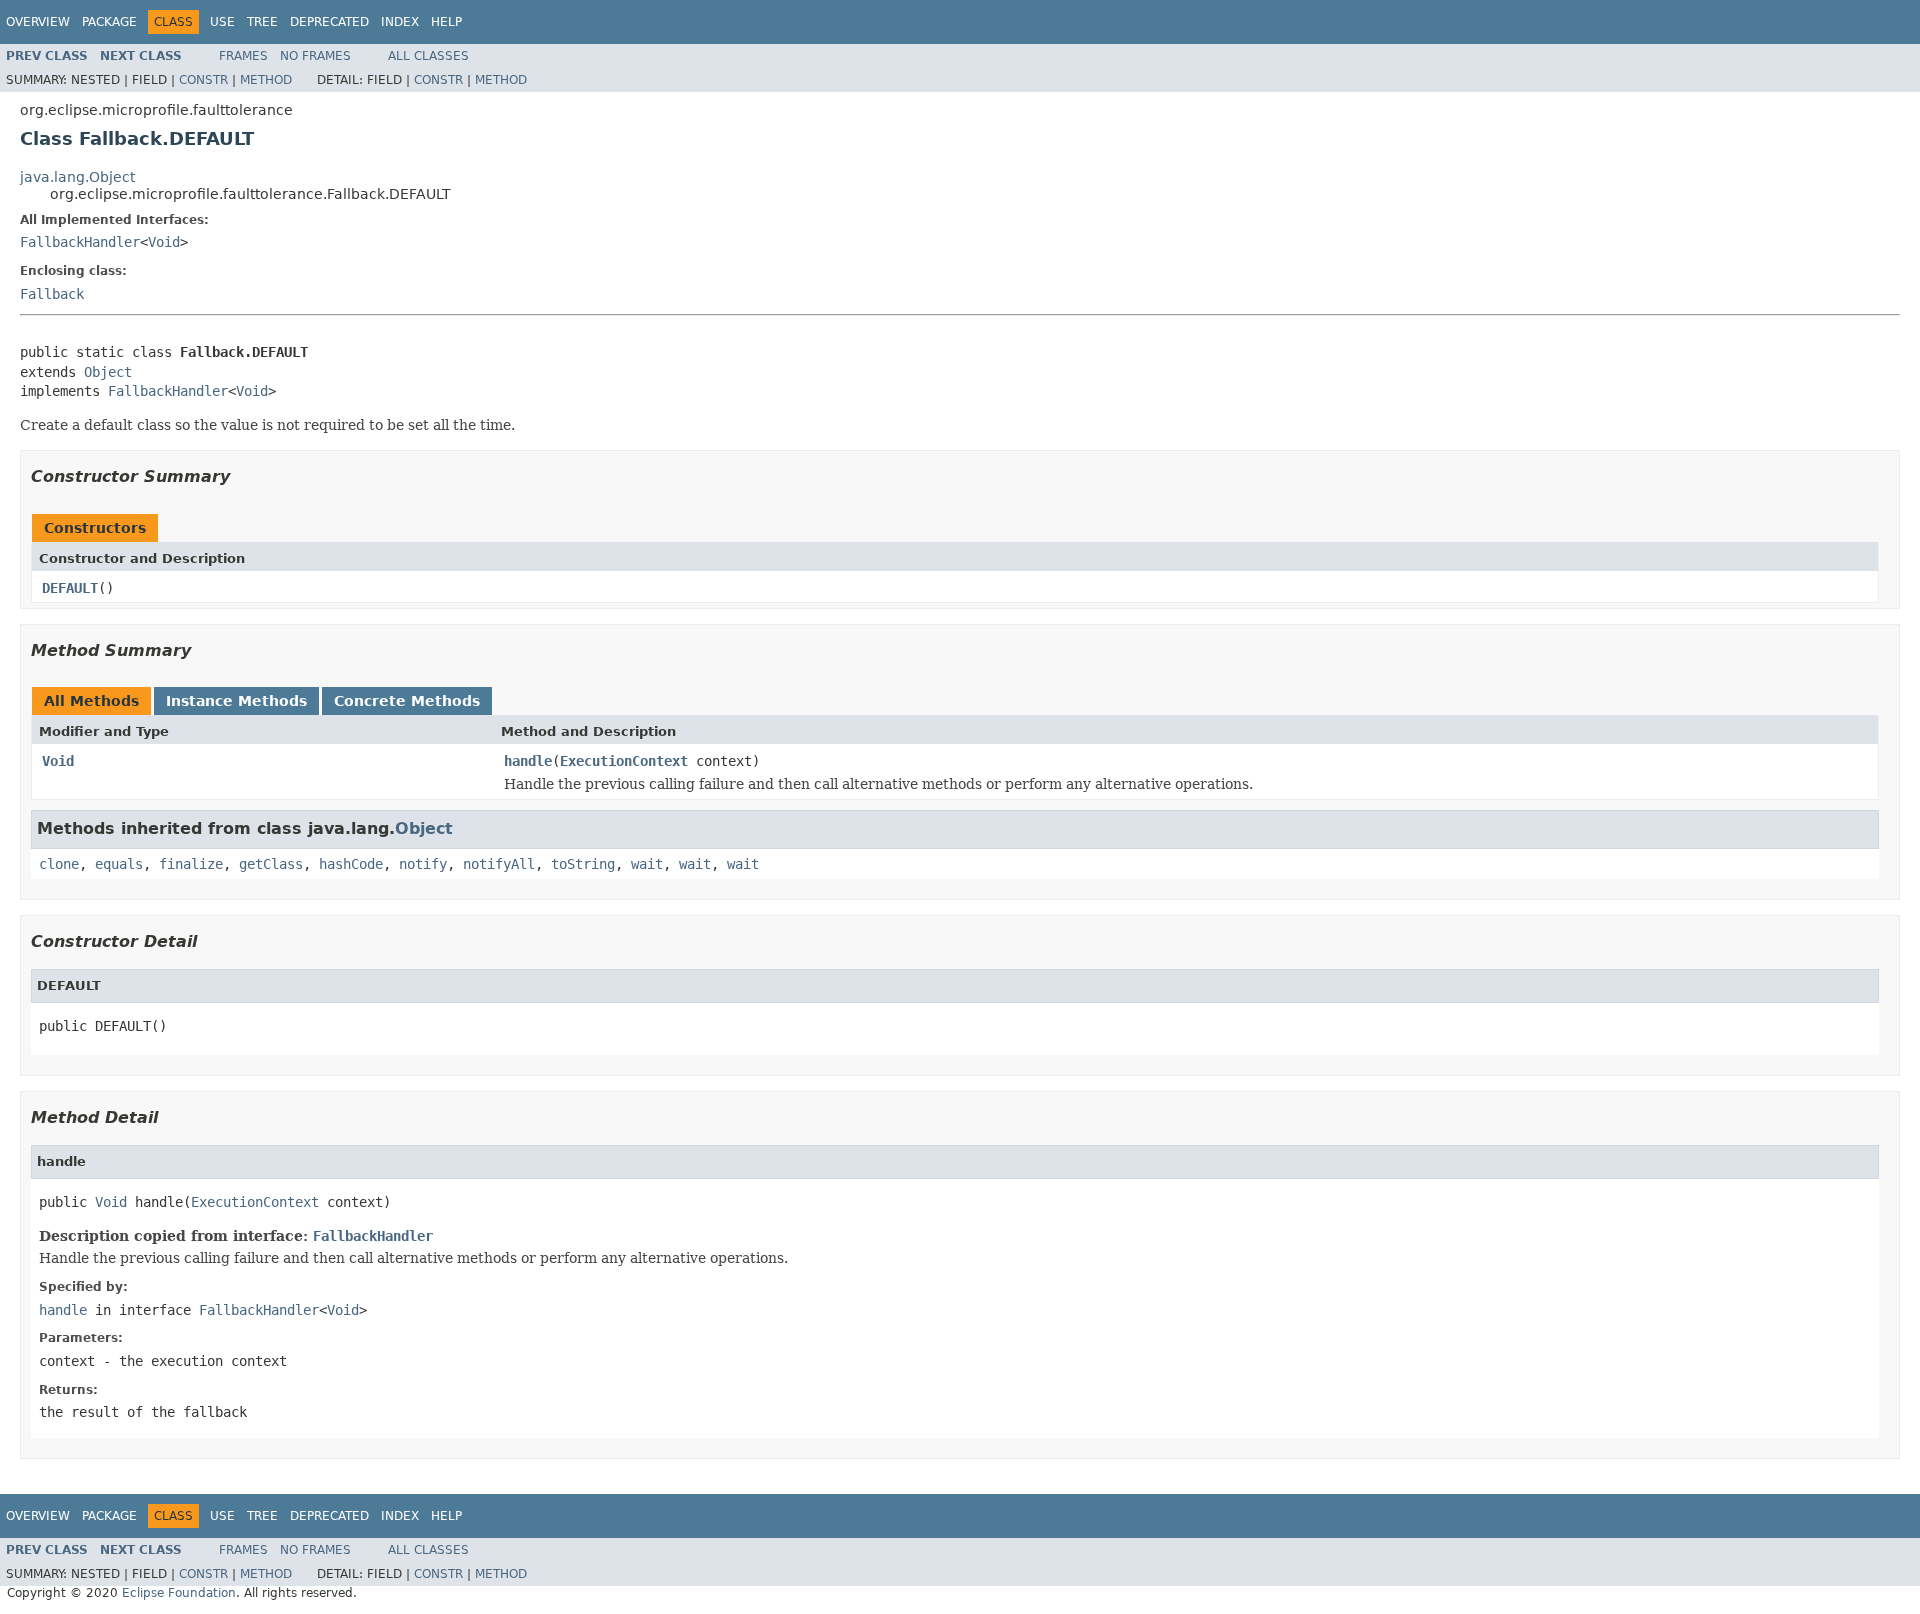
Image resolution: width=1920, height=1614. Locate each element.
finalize (191, 864)
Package (109, 22)
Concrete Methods (407, 701)
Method (266, 80)
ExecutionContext (624, 761)
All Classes (428, 56)
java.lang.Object (77, 177)
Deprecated (329, 22)
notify (423, 864)
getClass (271, 864)
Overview (38, 22)
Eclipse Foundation (179, 1593)
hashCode (351, 864)
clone (59, 864)
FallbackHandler (80, 242)
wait (647, 864)
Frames (243, 56)
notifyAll (499, 864)
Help (446, 22)
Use (222, 22)
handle (528, 761)
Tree (262, 22)
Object (108, 372)
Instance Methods (236, 701)
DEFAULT (70, 588)
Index (400, 22)
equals (119, 864)
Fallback (52, 294)
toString (583, 864)
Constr (203, 80)
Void (164, 242)
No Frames (315, 56)
